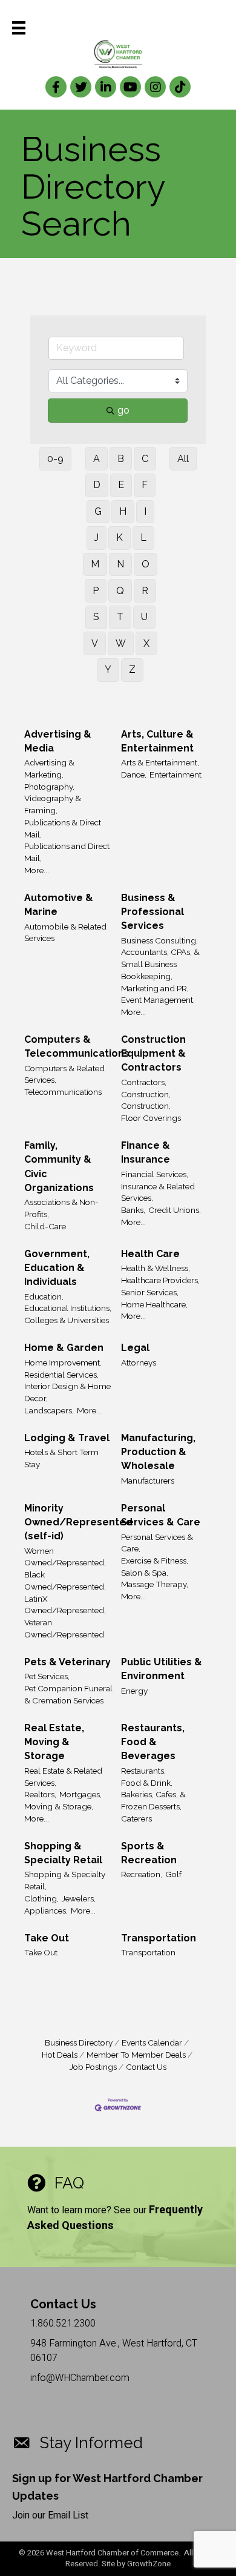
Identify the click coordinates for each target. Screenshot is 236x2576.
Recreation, (142, 1874)
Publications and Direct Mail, (67, 852)
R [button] (145, 591)
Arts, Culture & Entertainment (157, 741)
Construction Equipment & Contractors (153, 1053)
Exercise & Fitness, (155, 1560)
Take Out (47, 1938)
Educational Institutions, (68, 1308)
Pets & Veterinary (67, 1662)
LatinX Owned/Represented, (65, 1605)
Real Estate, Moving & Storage (54, 1742)
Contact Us (146, 2067)
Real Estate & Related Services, (63, 1777)
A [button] (97, 459)
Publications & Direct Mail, (63, 828)
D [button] (97, 485)
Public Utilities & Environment (162, 1669)
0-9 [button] (55, 459)
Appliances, (46, 1911)
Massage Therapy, (155, 1584)
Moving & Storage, (59, 1806)
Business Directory (79, 2043)
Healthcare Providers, (160, 1280)
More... (37, 870)
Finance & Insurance (146, 1152)
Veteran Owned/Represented (64, 1628)
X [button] (146, 643)
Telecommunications (63, 1092)
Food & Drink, (147, 1783)
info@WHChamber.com (80, 2378)
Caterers (136, 1818)
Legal (135, 1348)
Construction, (146, 1094)
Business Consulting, (159, 940)
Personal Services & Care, (157, 1543)
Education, (44, 1296)
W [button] (121, 643)
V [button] (95, 643)
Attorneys (139, 1362)
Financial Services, (155, 1174)
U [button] (144, 617)
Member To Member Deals (136, 2055)
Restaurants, (143, 1771)
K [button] (120, 537)
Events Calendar (152, 2043)
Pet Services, (47, 1676)
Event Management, (158, 1000)
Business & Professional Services (152, 912)
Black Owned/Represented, (65, 1580)
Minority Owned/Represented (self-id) (78, 1522)
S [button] (96, 617)
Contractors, (144, 1082)
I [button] (145, 511)
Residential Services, (61, 1375)
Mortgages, (80, 1794)
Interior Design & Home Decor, (67, 1392)
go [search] (123, 410)
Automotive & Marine (59, 905)
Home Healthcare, (154, 1304)
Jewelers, (79, 1898)
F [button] (145, 485)
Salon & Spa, (145, 1573)
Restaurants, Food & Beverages (153, 1742)
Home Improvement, (63, 1362)
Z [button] (132, 669)
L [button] (143, 537)
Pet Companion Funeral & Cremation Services (68, 1694)
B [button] (121, 459)
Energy (134, 1691)
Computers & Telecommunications (77, 1046)
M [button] (95, 564)
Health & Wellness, (156, 1268)
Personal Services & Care (161, 1515)
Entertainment (175, 774)
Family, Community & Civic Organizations (59, 1167)
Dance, (134, 774)
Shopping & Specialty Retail (63, 1853)
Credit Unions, (175, 1210)
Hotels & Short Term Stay (61, 1458)
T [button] (120, 617)
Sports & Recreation (149, 1853)
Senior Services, (150, 1292)
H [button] (123, 511)
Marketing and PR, (155, 988)
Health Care (150, 1254)
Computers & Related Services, (64, 1074)
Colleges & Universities (67, 1320)
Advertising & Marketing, (49, 768)
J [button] (97, 537)
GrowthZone (149, 2564)
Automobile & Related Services (65, 933)
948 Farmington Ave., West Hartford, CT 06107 (114, 2350)
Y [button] (108, 669)
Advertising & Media (58, 741)
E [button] (121, 485)
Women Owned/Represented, (65, 1557)
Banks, (133, 1210)
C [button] (145, 459)
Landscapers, (49, 1410)
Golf (173, 1874)
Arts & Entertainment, (160, 762)
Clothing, (41, 1898)
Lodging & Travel (67, 1438)
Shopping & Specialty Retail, (65, 1880)
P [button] (96, 591)
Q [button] (120, 591)
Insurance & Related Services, (158, 1192)
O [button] (146, 564)
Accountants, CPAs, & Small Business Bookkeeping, (160, 964)
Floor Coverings (151, 1118)
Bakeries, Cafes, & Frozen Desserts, (153, 1800)
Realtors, (40, 1794)
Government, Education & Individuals (57, 1268)
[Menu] (19, 28)
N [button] (120, 564)
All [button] (183, 459)
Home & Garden (64, 1348)
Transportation (159, 1938)
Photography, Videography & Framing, (53, 798)
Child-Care (45, 1226)
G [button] (98, 511)
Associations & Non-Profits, (61, 1208)
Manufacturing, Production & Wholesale (158, 1452)
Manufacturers (148, 1481)
